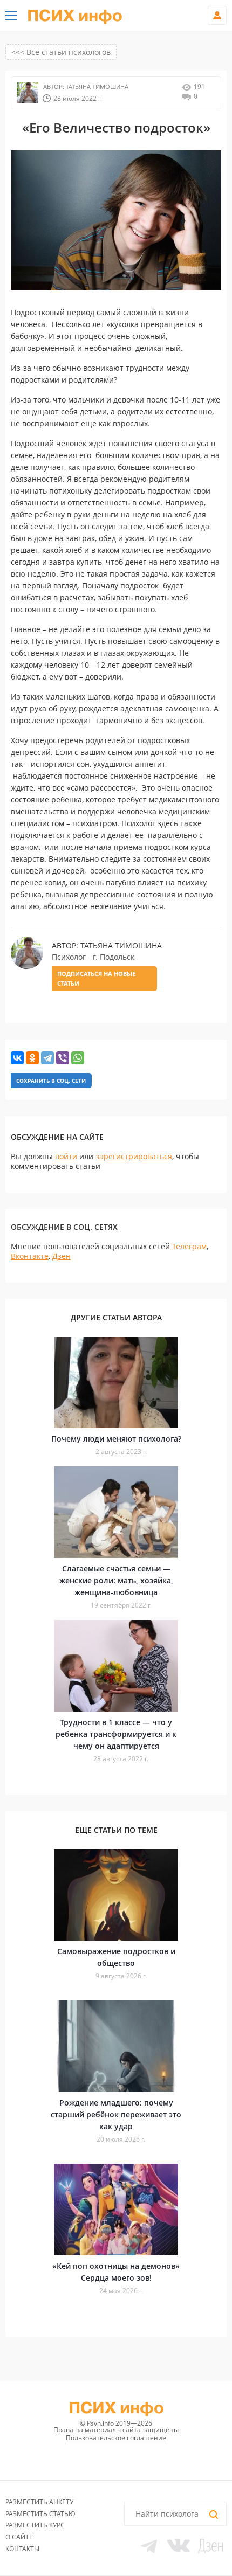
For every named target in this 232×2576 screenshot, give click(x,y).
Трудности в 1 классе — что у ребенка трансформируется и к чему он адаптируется (116, 1734)
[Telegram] (47, 1058)
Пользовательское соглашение (116, 2438)
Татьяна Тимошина (96, 86)
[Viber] (63, 1058)
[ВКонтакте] (17, 1058)
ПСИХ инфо (75, 16)
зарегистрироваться (134, 1156)
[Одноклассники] (32, 1058)
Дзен (62, 1256)
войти (66, 1156)
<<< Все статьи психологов (61, 52)
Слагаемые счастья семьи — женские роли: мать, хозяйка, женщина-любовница (116, 1580)
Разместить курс (35, 2525)
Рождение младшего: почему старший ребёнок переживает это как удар (116, 2114)
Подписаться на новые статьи (96, 978)
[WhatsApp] (78, 1058)
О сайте (19, 2537)
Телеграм (189, 1246)
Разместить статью (40, 2514)
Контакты (22, 2549)
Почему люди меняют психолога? (116, 1439)
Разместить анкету (39, 2502)
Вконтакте (30, 1256)
